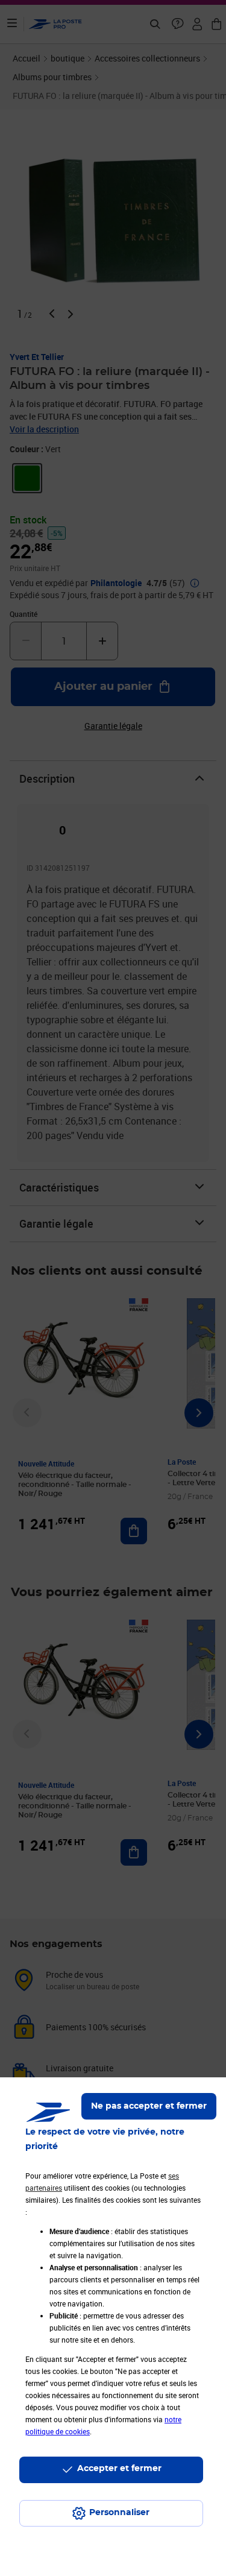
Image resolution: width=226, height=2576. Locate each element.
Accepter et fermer (119, 2469)
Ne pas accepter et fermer (149, 2106)
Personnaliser (119, 2513)
